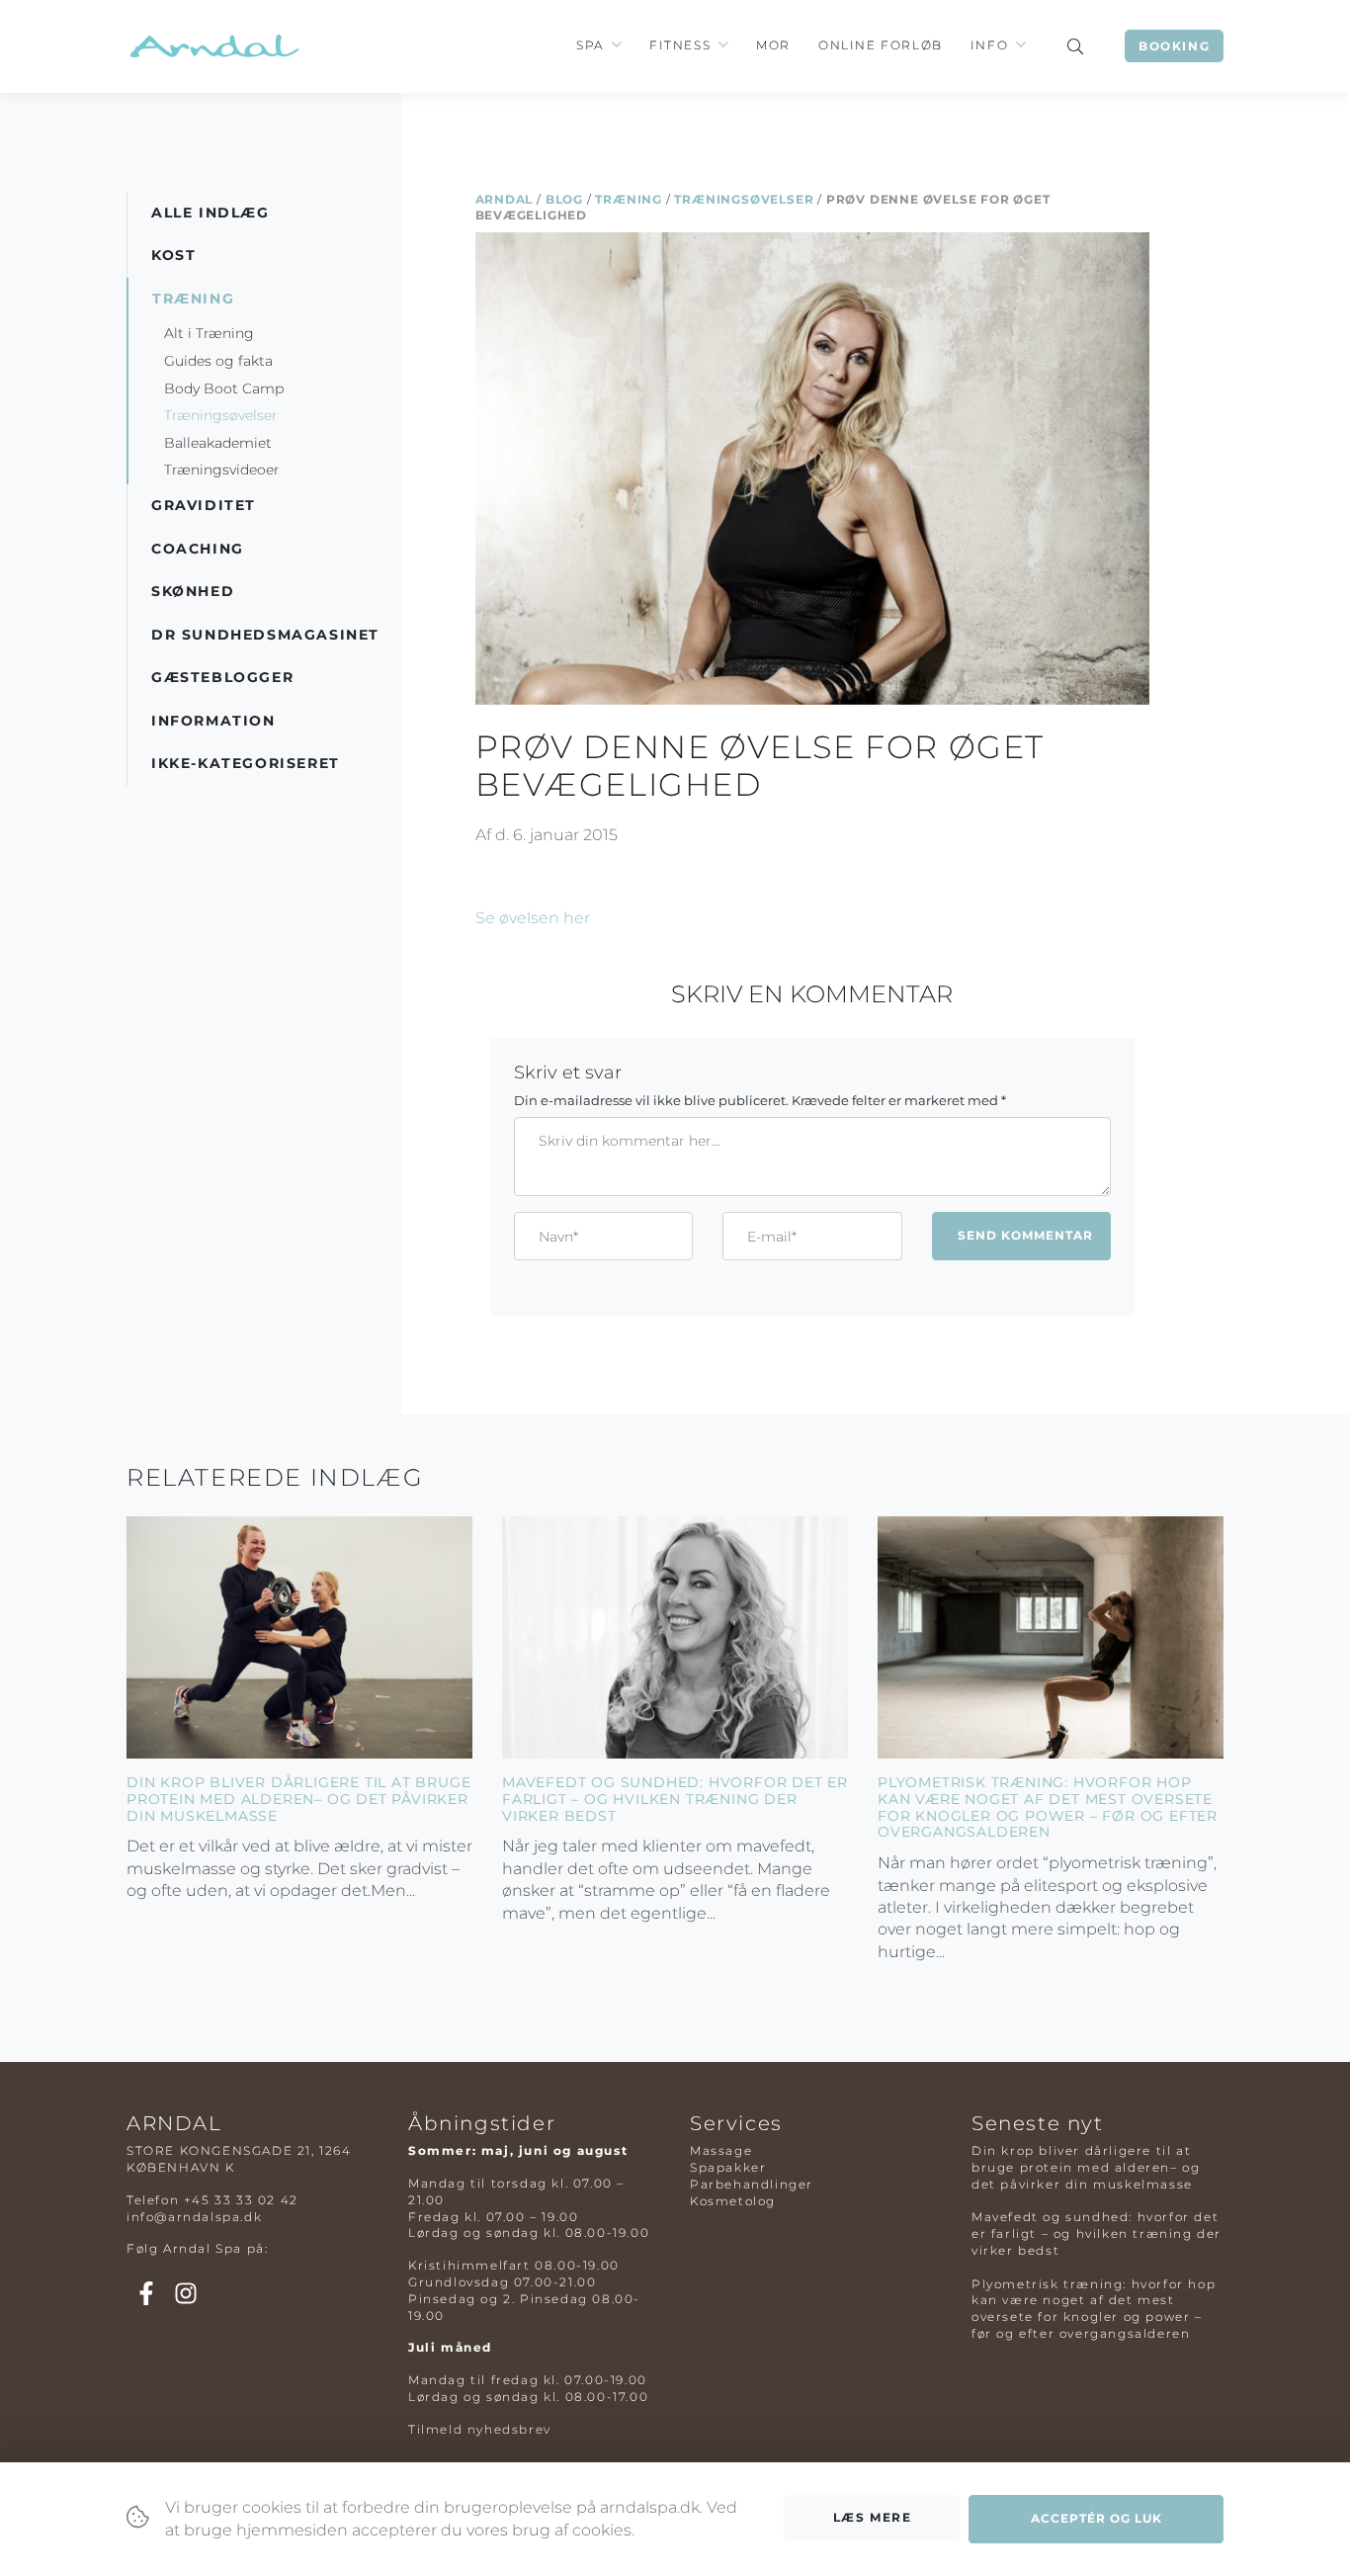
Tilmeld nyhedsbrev (480, 2429)
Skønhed (193, 591)
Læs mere (873, 2517)
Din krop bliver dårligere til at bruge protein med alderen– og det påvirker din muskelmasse (298, 1799)
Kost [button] (173, 255)
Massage (721, 2150)
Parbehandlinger (752, 2184)
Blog (564, 199)
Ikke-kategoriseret (246, 763)
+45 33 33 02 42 (241, 2200)
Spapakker (728, 2167)
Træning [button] (193, 299)
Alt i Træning (209, 333)
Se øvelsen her (533, 918)
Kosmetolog (733, 2201)
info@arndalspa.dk (194, 2217)
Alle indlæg (211, 213)
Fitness (680, 45)
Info (989, 45)
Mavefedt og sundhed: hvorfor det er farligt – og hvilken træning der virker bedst (675, 1799)
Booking (1174, 46)
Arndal (505, 199)
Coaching (198, 549)
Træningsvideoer (222, 470)
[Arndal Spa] (213, 46)
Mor (773, 45)
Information (213, 721)
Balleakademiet (218, 443)
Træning (629, 199)
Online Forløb (881, 45)
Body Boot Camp (224, 388)
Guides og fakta (218, 361)
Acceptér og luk (1097, 2518)
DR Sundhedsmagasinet (265, 635)
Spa (590, 45)
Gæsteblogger (222, 677)
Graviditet (204, 505)
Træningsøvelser (744, 199)
